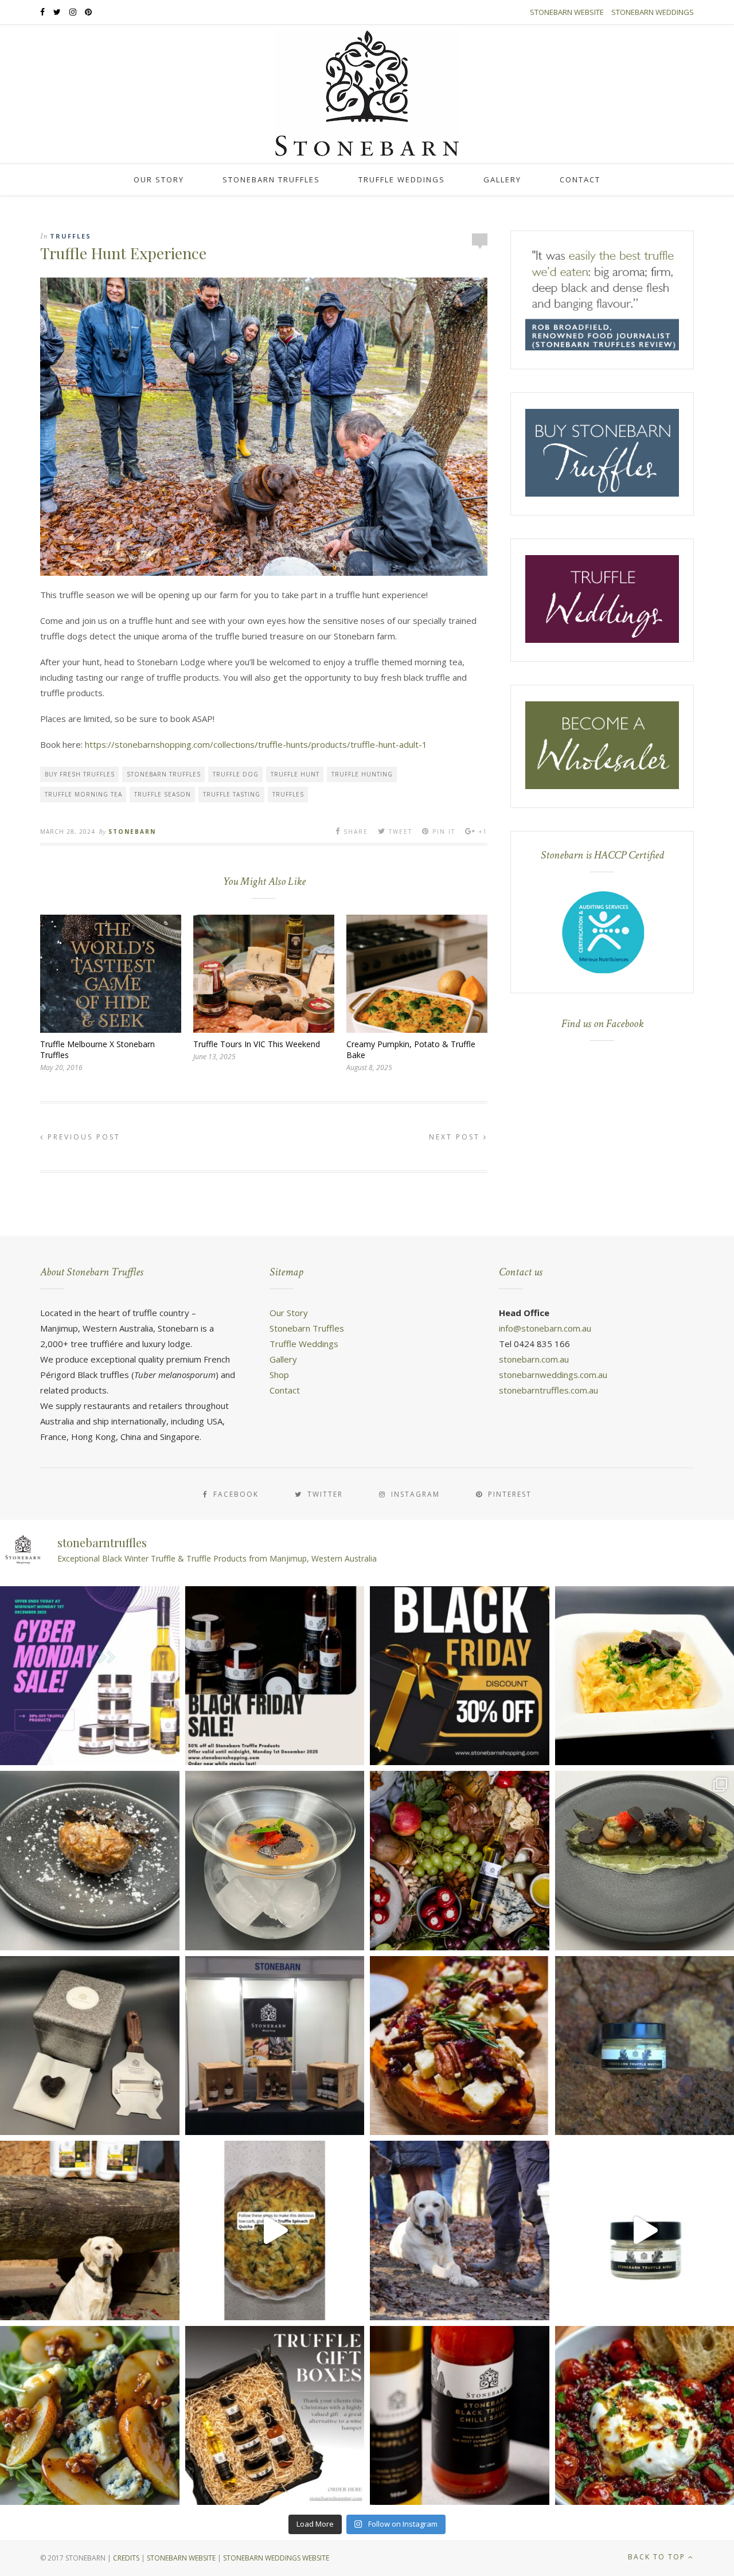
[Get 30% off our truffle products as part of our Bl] (275, 1676)
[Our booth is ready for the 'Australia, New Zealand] (275, 2046)
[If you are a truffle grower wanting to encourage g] (90, 2230)
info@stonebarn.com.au (545, 1328)
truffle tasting (232, 794)
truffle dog (236, 774)
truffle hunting (362, 774)
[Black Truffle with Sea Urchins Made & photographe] (275, 1861)
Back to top (658, 2557)
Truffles (71, 236)
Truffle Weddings (402, 179)
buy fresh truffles (80, 774)
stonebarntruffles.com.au (548, 1390)
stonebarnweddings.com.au (553, 1375)
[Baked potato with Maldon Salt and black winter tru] (90, 1861)
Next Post (456, 1137)
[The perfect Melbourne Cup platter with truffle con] (460, 1861)
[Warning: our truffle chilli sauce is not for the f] (460, 2416)
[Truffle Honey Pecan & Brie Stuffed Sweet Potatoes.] (460, 2046)
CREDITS (126, 2558)
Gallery (502, 179)
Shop (279, 1375)
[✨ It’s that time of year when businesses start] (275, 2416)
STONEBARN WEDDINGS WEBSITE (276, 2558)
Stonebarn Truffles (271, 179)
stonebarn (132, 832)
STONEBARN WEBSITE (181, 2558)
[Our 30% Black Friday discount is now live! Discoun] (460, 1676)
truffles (288, 794)
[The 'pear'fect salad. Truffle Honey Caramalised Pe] (90, 2416)
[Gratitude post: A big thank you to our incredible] (460, 2230)
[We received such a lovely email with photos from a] (90, 2046)
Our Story (159, 179)
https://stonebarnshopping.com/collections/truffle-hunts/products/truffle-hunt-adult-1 (256, 744)
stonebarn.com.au (534, 1359)
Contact (580, 179)
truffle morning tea (83, 794)
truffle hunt (295, 774)
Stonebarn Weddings (653, 12)
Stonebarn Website (567, 12)
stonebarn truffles (164, 774)
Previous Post (82, 1137)
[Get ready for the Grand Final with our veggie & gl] (275, 2230)
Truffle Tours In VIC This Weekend (257, 1044)
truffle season (163, 794)
